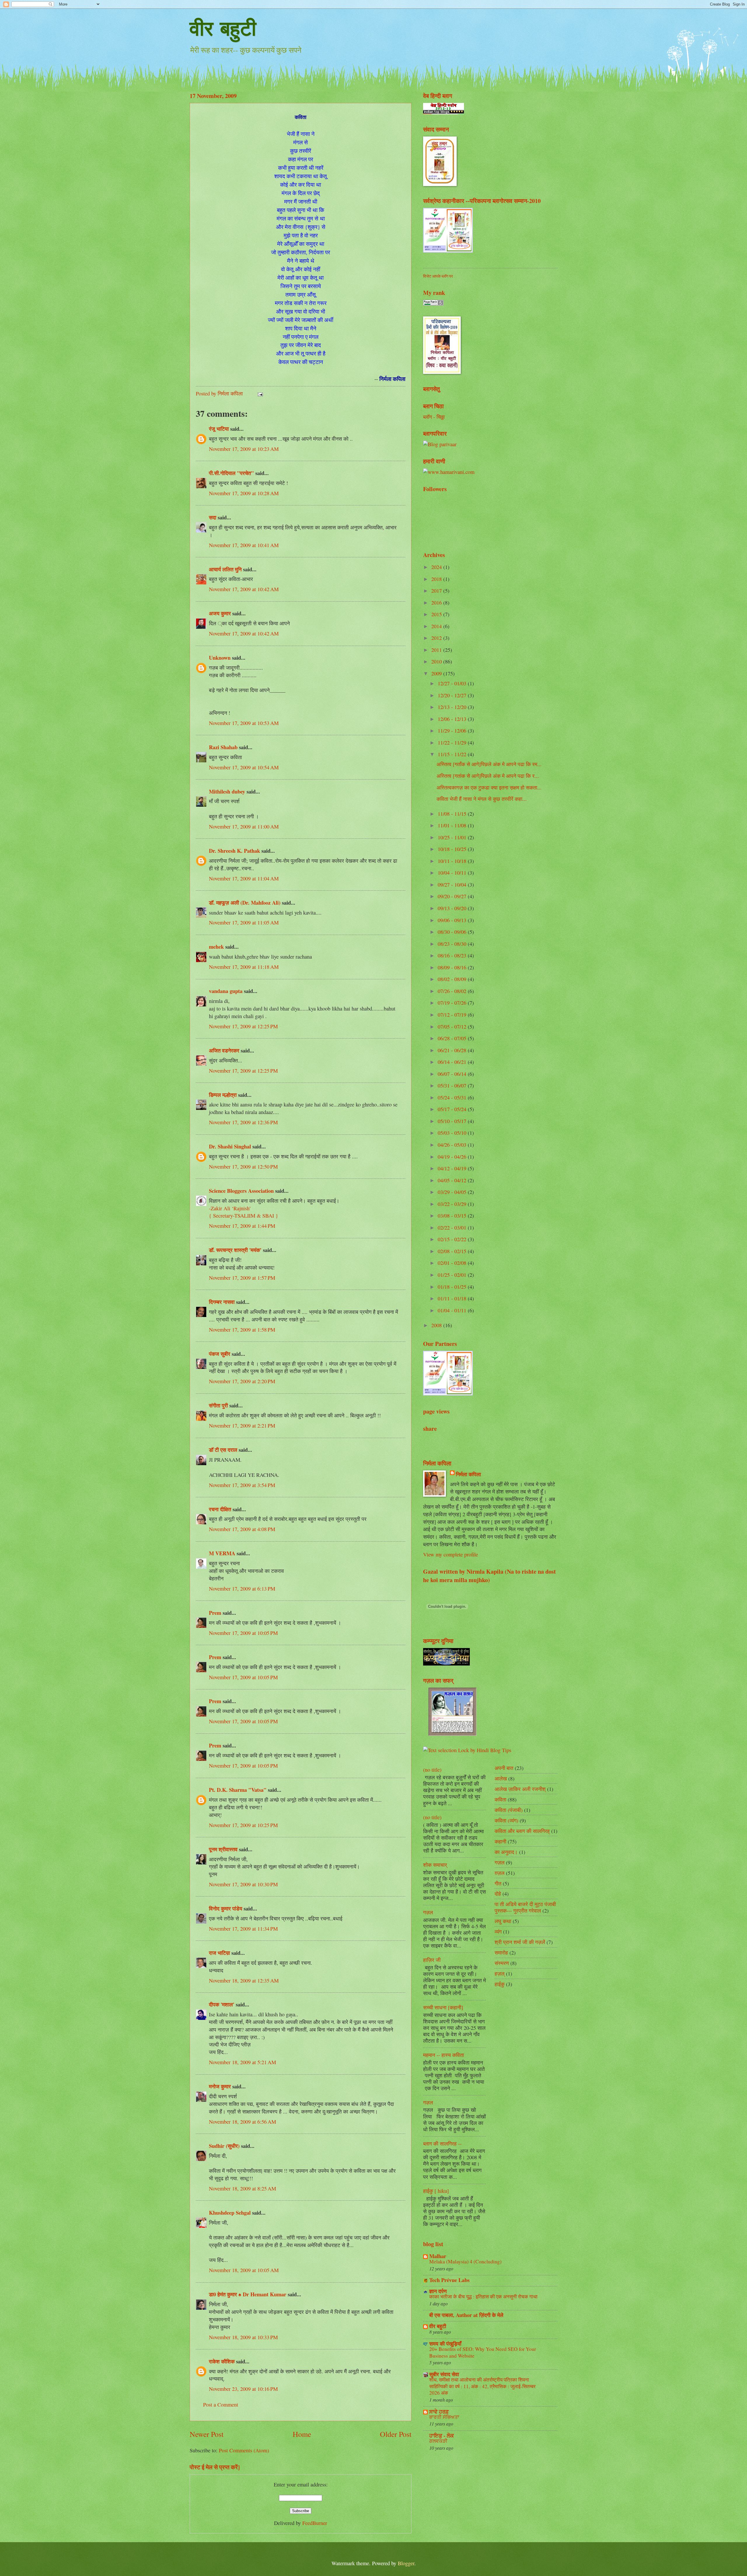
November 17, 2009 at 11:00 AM (244, 826)
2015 (437, 614)
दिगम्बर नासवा (222, 1302)
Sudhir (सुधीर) (224, 2146)
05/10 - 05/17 (453, 1121)
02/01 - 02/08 (453, 1263)
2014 (437, 626)
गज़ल (428, 1912)
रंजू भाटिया (219, 429)
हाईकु (500, 1984)
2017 (437, 591)
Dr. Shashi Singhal (230, 1146)
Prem (215, 1613)
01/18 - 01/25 (453, 1287)
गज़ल (428, 2102)
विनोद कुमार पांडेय (226, 1908)
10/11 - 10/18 (453, 861)
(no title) (432, 1770)
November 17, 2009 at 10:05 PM (243, 1633)
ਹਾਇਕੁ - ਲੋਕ (441, 2435)
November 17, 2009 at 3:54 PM (242, 1485)
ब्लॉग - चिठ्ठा (434, 417)
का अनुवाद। (506, 1852)
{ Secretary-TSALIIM (233, 1216)
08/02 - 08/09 (453, 979)
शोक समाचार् (435, 1865)
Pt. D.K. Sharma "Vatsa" (238, 1790)
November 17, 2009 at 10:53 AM (244, 723)
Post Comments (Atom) (244, 2450)
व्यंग (498, 1931)
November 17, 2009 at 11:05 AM (244, 922)
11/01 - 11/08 (453, 825)
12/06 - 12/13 (453, 719)
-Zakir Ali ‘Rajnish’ (230, 1208)
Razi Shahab (223, 747)
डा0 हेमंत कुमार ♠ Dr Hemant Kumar (248, 2294)
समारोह (501, 1952)
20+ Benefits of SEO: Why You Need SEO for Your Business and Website (483, 2352)
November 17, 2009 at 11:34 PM (243, 1929)
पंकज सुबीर (220, 1354)
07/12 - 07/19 (453, 1015)
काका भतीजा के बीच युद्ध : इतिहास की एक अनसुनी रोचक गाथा (483, 2296)
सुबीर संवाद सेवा (444, 2374)
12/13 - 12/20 (453, 707)
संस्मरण (502, 1963)
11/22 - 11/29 (453, 742)
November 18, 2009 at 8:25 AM (242, 2188)
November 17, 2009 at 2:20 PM (242, 1381)
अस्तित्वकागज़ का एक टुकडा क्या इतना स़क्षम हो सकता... (489, 787)
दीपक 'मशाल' (222, 2004)
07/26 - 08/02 (453, 991)
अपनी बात (504, 1768)
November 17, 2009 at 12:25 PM (243, 1026)
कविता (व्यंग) (506, 1820)
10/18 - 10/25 (453, 849)
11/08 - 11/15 (453, 814)
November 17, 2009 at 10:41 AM (244, 545)
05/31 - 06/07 (453, 1085)
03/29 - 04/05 (453, 1192)
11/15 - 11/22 (453, 754)
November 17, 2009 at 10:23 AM (244, 449)
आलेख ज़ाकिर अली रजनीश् (520, 1789)
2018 (437, 579)
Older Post (396, 2434)
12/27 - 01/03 (453, 683)
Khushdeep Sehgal (230, 2212)
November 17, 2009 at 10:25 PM (243, 1825)
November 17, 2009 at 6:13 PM (242, 1589)
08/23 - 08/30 (453, 944)
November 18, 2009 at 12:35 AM (244, 1980)
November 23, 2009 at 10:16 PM (243, 2389)
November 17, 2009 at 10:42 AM (244, 589)
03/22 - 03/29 (453, 1204)
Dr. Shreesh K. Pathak (234, 851)
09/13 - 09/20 (453, 908)
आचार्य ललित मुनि (225, 569)
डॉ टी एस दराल (223, 1450)
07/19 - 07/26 (453, 1003)
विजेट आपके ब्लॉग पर (438, 276)
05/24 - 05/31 (453, 1097)
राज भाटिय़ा (219, 1953)
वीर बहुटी (223, 28)
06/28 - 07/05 (453, 1038)
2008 (437, 1325)
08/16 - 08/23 (453, 955)
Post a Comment (221, 2405)
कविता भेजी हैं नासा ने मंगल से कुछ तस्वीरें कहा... (482, 799)
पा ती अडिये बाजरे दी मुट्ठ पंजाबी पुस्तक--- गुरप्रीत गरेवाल (525, 1907)
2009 (437, 673)
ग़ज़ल (500, 1873)
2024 (437, 567)
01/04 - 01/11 (453, 1310)
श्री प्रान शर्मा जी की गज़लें (520, 1942)
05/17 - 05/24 (453, 1109)
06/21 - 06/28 (453, 1050)
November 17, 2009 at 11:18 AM (244, 967)
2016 (437, 603)
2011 (437, 650)
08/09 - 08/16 (453, 967)
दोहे (498, 1894)
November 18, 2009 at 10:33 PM (243, 2337)
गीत (498, 1883)
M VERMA (222, 1553)
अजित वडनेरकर (224, 1050)
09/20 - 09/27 (453, 896)
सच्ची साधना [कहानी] (443, 2007)
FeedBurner (315, 2523)
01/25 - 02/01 (453, 1275)
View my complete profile (451, 1554)
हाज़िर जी (432, 1960)
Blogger (406, 2563)
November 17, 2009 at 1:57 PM (242, 1278)
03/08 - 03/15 (453, 1216)
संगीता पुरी (219, 1405)
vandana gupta (226, 991)
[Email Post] (260, 393)
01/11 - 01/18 (453, 1298)
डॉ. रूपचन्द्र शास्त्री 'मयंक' (235, 1250)
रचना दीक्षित (220, 1509)
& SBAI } (267, 1216)
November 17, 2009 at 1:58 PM (242, 1330)
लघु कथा (503, 1921)
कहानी (500, 1841)
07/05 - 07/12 (453, 1027)
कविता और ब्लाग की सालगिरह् (522, 1831)
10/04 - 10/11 (453, 873)
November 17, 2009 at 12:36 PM (243, 1122)
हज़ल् (500, 1973)
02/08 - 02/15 (453, 1251)
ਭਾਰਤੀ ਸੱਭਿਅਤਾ (444, 2417)
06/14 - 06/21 (453, 1062)
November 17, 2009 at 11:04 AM (244, 878)
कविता (500, 1799)
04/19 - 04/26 (453, 1157)
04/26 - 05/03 (453, 1145)
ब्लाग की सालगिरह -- (442, 2144)
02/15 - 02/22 (453, 1239)
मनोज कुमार (220, 2086)
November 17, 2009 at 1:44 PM (242, 1226)
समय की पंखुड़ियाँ (445, 2343)
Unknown (220, 657)
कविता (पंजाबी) (509, 1810)
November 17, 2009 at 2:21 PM (242, 1426)
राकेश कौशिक (222, 2361)
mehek (216, 946)
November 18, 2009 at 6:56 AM (242, 2122)
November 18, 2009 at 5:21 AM (242, 2062)
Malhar (438, 2256)
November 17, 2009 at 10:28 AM (244, 493)
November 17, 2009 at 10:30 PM (243, 1884)
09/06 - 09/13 (453, 920)
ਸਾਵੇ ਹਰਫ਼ (439, 2411)
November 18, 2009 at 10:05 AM (244, 2270)
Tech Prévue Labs (449, 2280)
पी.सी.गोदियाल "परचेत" (231, 473)
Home (302, 2434)
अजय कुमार (220, 613)
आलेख (501, 1778)
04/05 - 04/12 (453, 1180)
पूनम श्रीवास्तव (223, 1849)
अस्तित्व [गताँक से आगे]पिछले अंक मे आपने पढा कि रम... (489, 764)
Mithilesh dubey (227, 791)
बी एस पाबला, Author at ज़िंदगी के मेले (466, 2315)
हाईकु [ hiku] (436, 2191)
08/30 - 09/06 (453, 932)
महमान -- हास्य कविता (444, 2055)
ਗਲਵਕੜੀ (438, 2441)
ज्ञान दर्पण (438, 2291)
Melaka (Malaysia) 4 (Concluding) (465, 2261)
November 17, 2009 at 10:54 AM (244, 767)
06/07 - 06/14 (453, 1074)
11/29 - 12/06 (453, 731)
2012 (437, 638)
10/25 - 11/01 (453, 837)
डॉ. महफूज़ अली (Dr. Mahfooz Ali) (245, 902)
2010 (437, 661)
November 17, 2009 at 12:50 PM (243, 1167)
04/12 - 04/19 (453, 1168)
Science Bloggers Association (241, 1191)
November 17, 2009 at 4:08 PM (242, 1529)
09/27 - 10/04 (453, 885)
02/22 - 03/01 (453, 1227)
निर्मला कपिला (468, 1474)
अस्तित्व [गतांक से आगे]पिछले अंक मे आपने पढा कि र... (488, 776)
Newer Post (207, 2434)
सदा (213, 517)
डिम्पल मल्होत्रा (223, 1095)
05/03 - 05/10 (453, 1133)
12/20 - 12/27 (453, 695)
